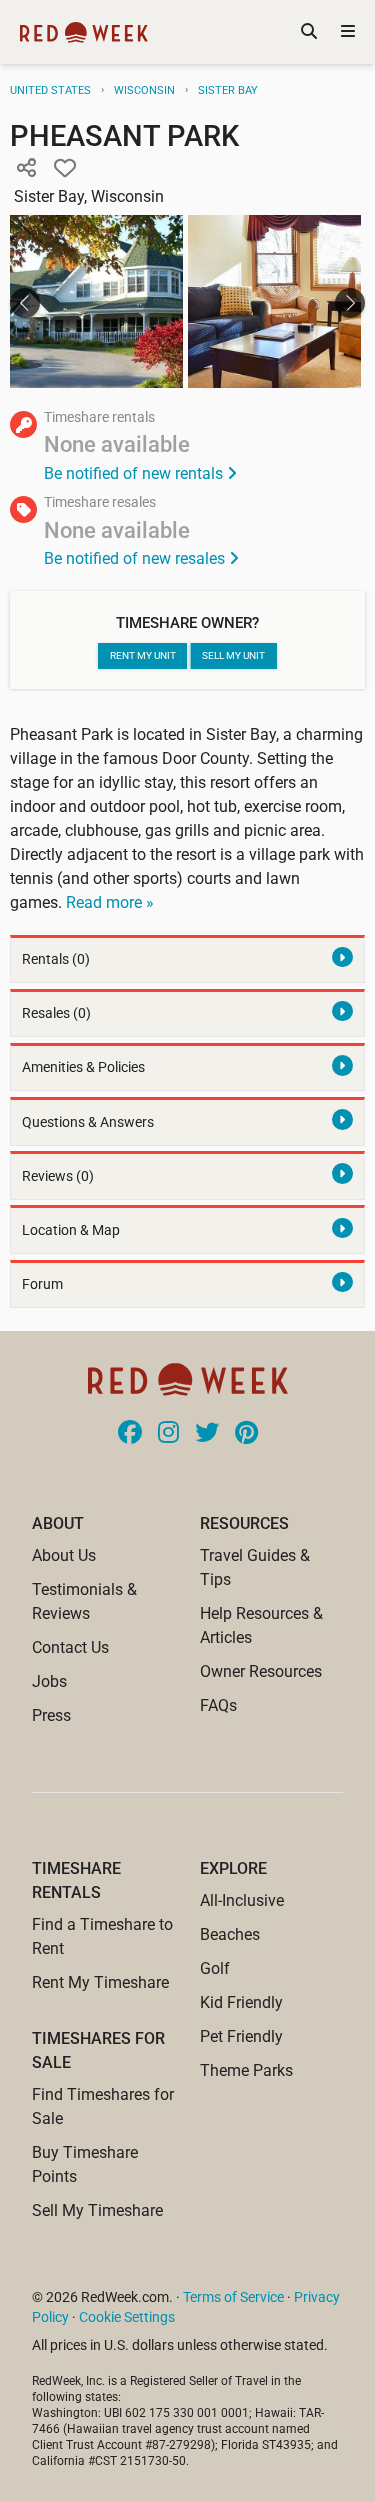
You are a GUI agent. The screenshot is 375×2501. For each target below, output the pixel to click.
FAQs (218, 1705)
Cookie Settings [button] (127, 2317)
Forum (42, 1284)
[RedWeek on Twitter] (207, 1434)
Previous (25, 303)
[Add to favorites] (65, 169)
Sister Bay (228, 90)
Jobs (49, 1681)
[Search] (309, 32)
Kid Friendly (241, 2002)
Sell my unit (233, 655)
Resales (56, 1013)
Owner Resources (261, 1671)
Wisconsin (144, 90)
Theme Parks (246, 2070)
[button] (26, 169)
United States (50, 90)
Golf (215, 1968)
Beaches (230, 1934)
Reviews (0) (58, 1176)
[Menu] (348, 32)
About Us (64, 1555)
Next (350, 303)
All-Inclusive (242, 1900)
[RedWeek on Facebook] (130, 1434)
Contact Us (70, 1647)
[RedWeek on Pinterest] (246, 1434)
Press (51, 1715)
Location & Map (71, 1230)
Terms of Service (233, 2297)
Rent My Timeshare (100, 1982)
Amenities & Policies (83, 1067)
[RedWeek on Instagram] (168, 1434)
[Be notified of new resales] (187, 533)
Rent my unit (143, 655)
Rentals (56, 959)
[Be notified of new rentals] (187, 448)
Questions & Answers (88, 1122)
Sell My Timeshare (97, 2210)
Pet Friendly (241, 2036)
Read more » (110, 902)
